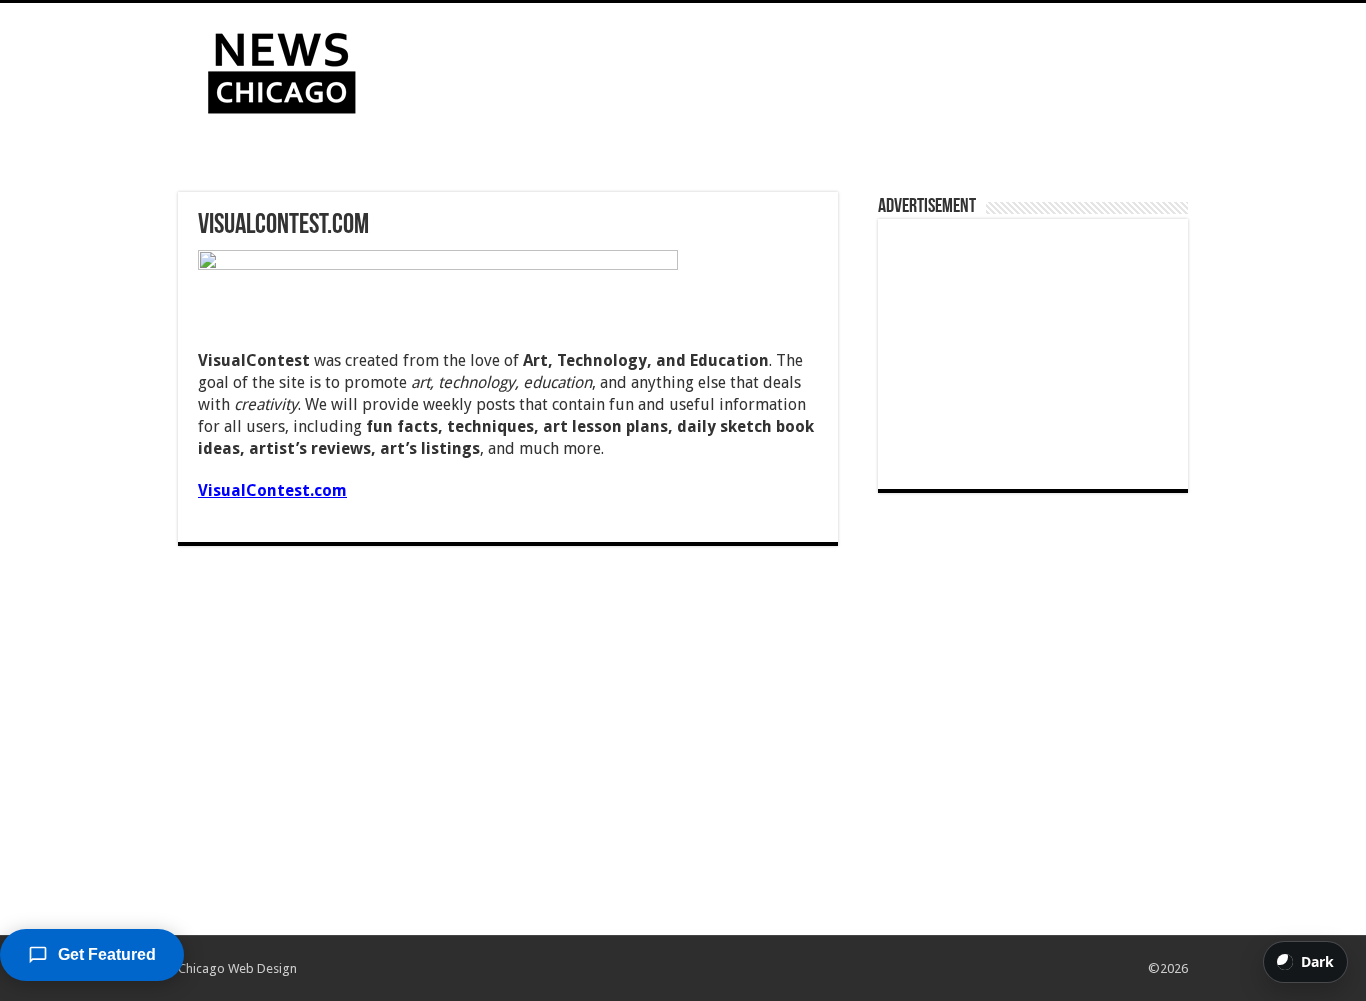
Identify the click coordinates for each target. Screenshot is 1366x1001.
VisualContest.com (272, 490)
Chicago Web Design (237, 968)
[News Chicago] (282, 69)
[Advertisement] (809, 68)
